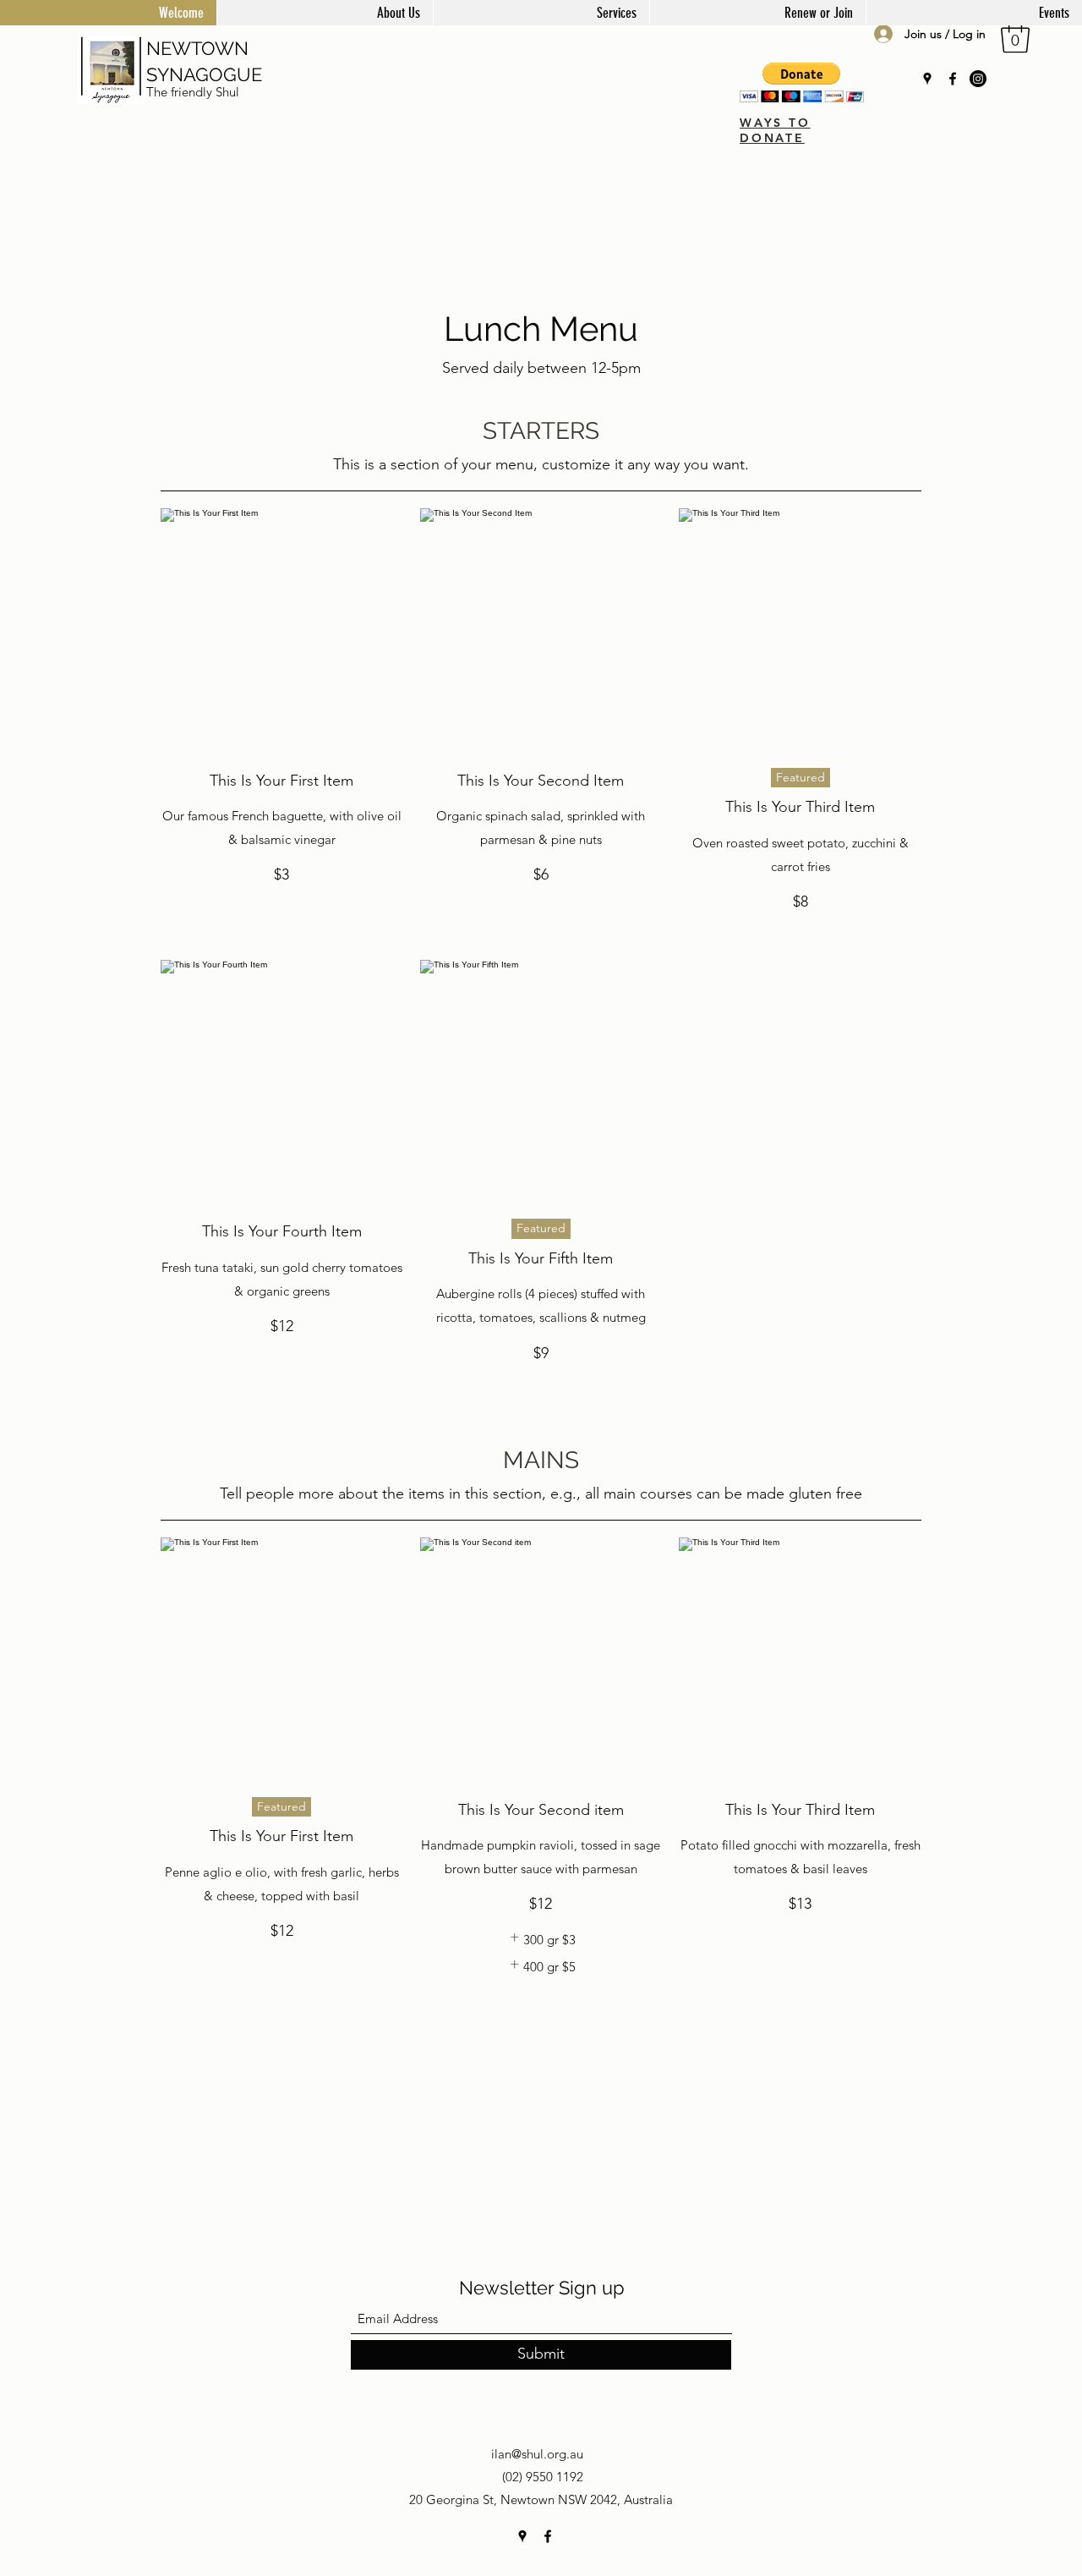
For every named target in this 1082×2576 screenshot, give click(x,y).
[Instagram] (978, 79)
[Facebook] (953, 79)
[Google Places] (927, 79)
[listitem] (541, 1940)
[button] (1015, 36)
